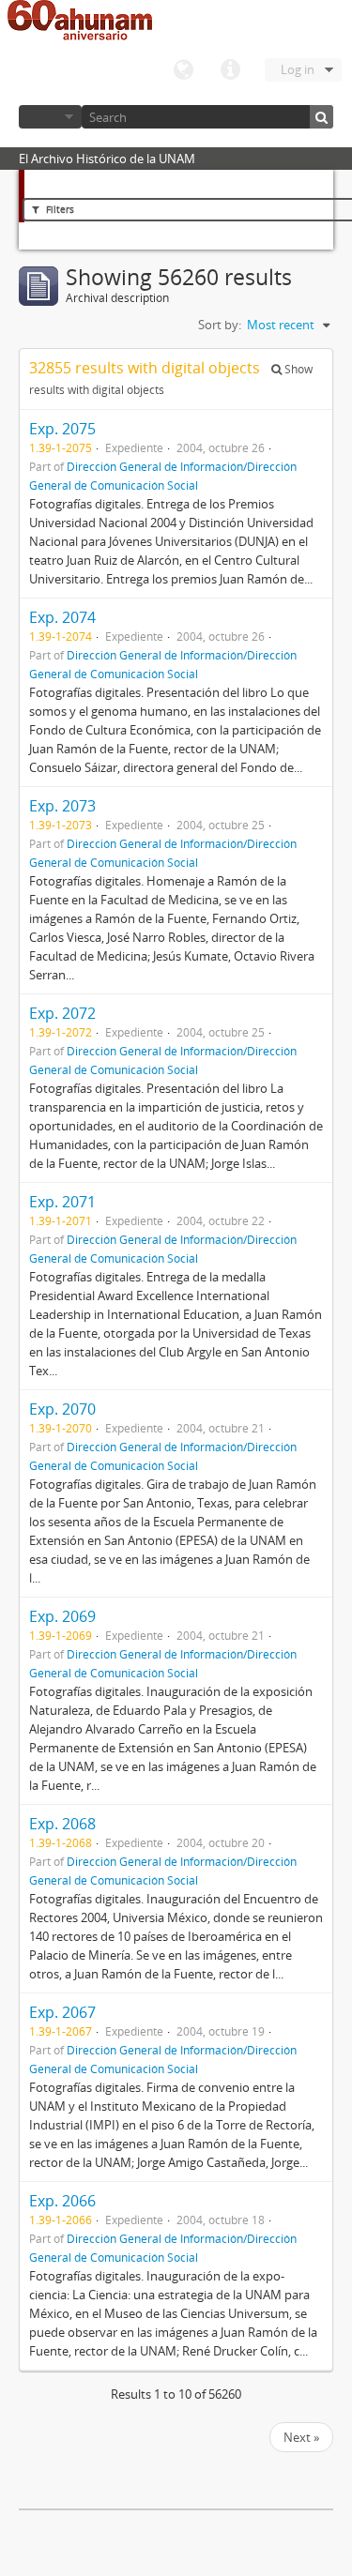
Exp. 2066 (62, 2201)
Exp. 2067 (62, 2012)
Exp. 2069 (62, 1616)
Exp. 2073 (62, 806)
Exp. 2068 (62, 1824)
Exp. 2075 (62, 429)
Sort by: (220, 325)
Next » (301, 2437)
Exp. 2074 (62, 617)
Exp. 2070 (62, 1409)
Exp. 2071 (62, 1202)
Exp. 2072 (62, 1013)
